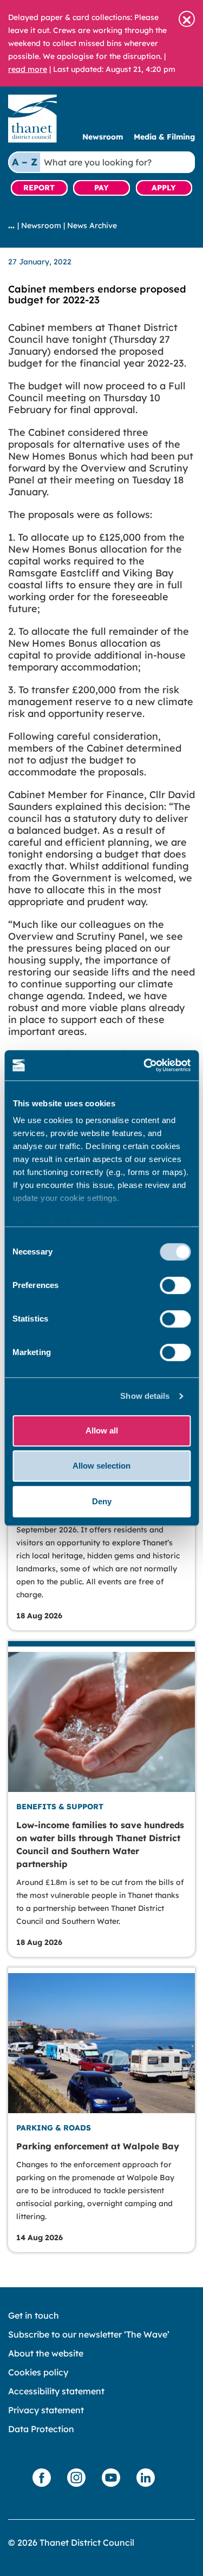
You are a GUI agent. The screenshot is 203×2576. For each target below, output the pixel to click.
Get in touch (34, 2315)
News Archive (92, 225)
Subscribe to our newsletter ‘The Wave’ (89, 2334)
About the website (46, 2353)
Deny (102, 1501)
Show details (145, 1396)
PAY (101, 188)
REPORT (39, 188)
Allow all (102, 1430)
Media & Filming (164, 137)
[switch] (175, 1285)
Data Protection (41, 2429)
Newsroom (103, 137)
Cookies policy (38, 2372)
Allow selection (101, 1466)
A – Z (25, 162)
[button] (187, 19)
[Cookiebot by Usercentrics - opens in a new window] (145, 1065)
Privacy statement (46, 2410)
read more (28, 69)
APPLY (164, 188)
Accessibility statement (56, 2391)
